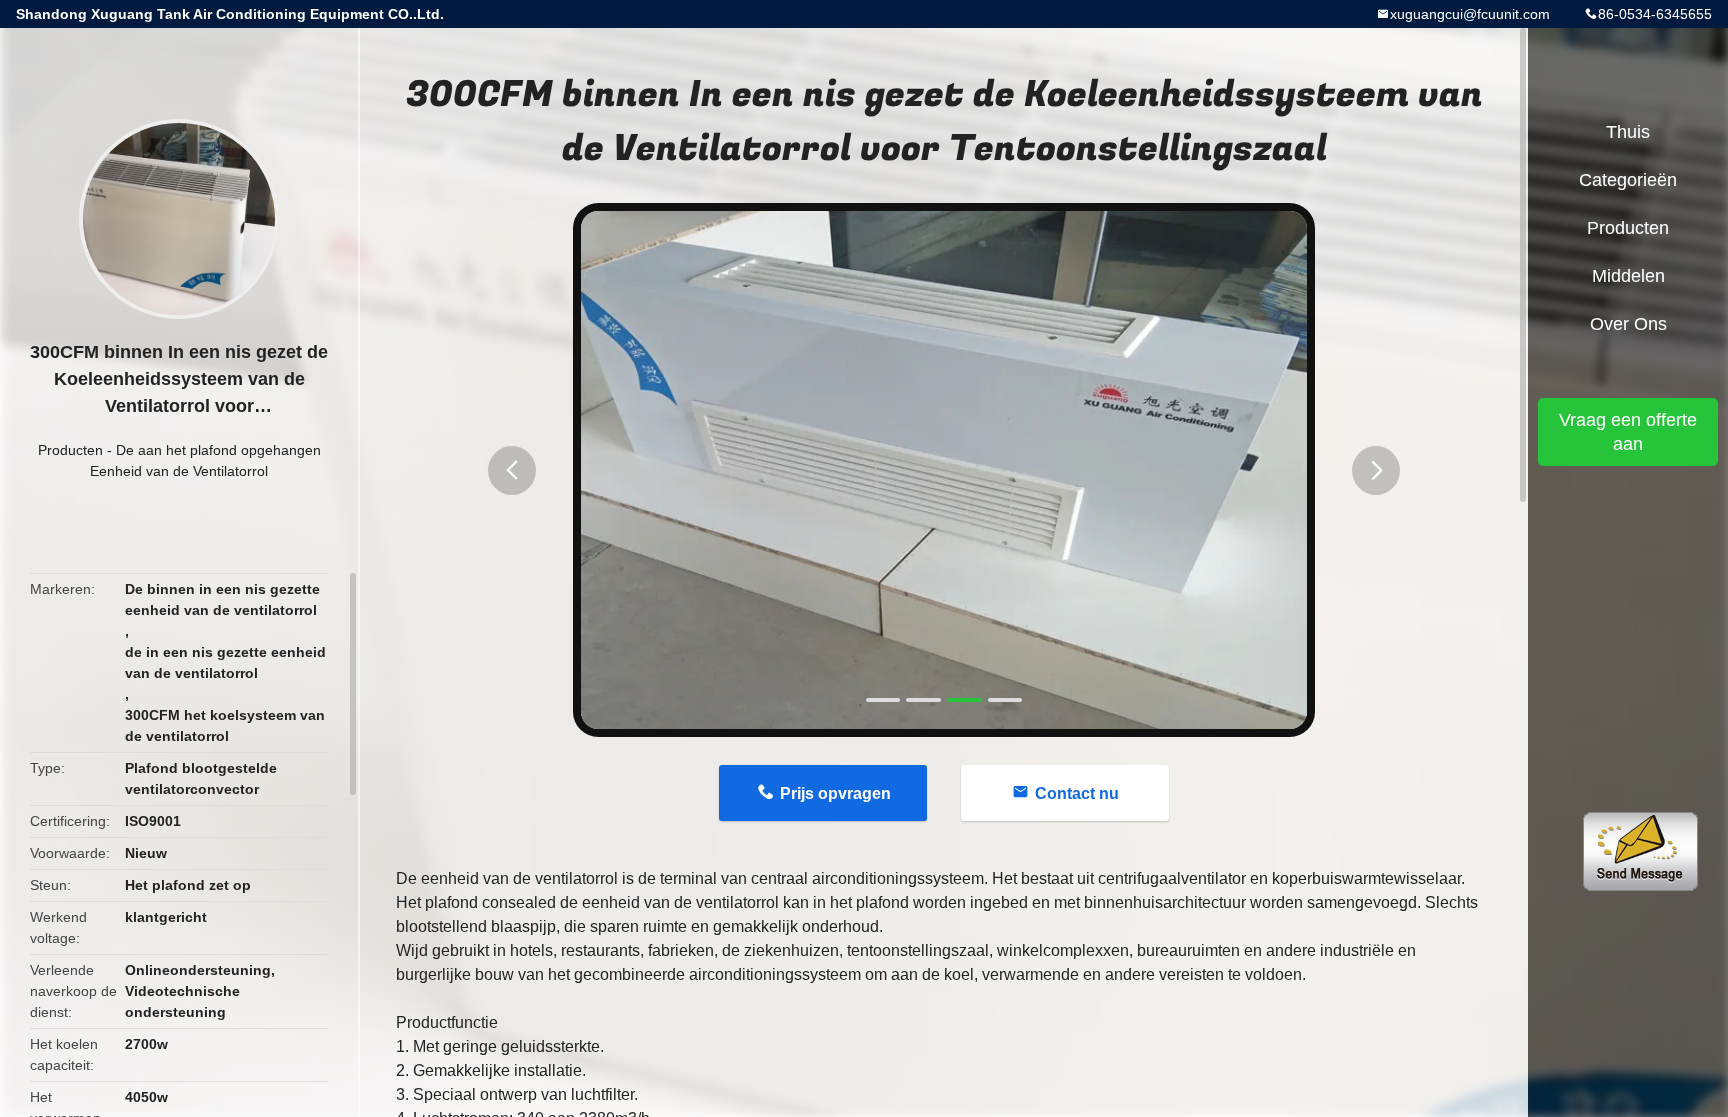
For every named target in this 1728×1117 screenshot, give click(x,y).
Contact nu (1077, 793)
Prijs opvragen (835, 793)
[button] (512, 470)
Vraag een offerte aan (1628, 432)
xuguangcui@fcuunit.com (1470, 14)
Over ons (1628, 324)
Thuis (1628, 132)
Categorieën (1628, 180)
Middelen (1628, 276)
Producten (70, 450)
